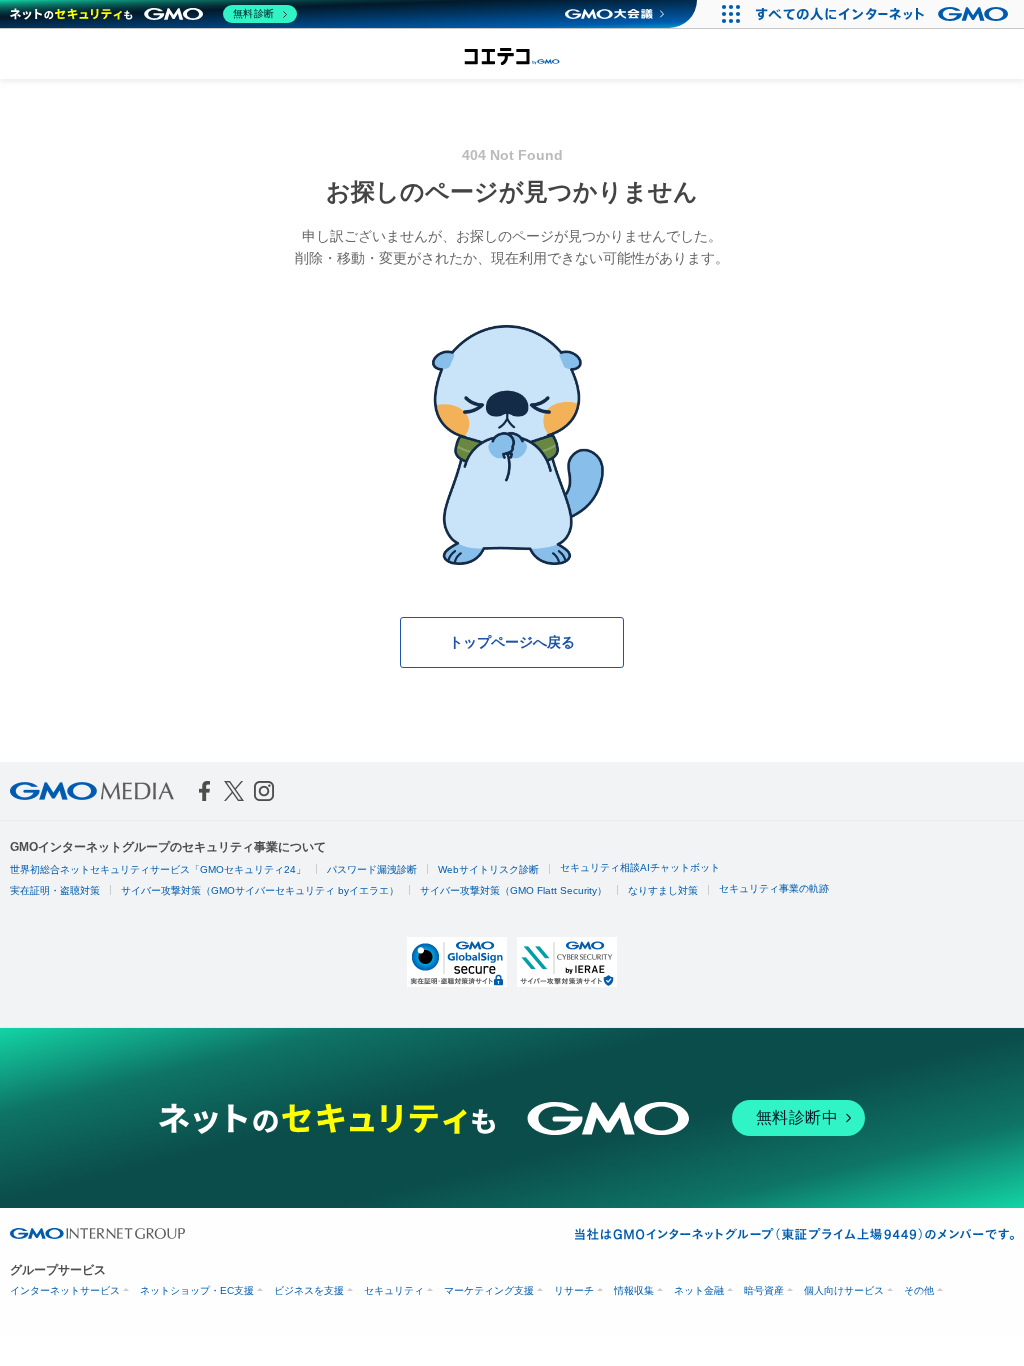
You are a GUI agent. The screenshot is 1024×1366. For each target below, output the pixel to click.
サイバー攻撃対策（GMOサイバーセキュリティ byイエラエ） (260, 890)
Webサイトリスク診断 (488, 869)
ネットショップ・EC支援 (197, 1290)
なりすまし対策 (663, 890)
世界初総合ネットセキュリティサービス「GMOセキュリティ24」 (158, 869)
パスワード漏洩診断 (372, 869)
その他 (919, 1290)
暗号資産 (764, 1290)
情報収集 (634, 1290)
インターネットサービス (65, 1290)
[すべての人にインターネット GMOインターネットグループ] (884, 14)
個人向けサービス (844, 1290)
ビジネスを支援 (309, 1290)
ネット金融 (699, 1290)
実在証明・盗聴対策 (55, 890)
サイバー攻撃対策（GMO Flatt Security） (513, 890)
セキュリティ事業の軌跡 (774, 888)
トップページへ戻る (512, 642)
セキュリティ (394, 1290)
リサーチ (574, 1290)
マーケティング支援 (489, 1290)
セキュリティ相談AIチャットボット (640, 867)
